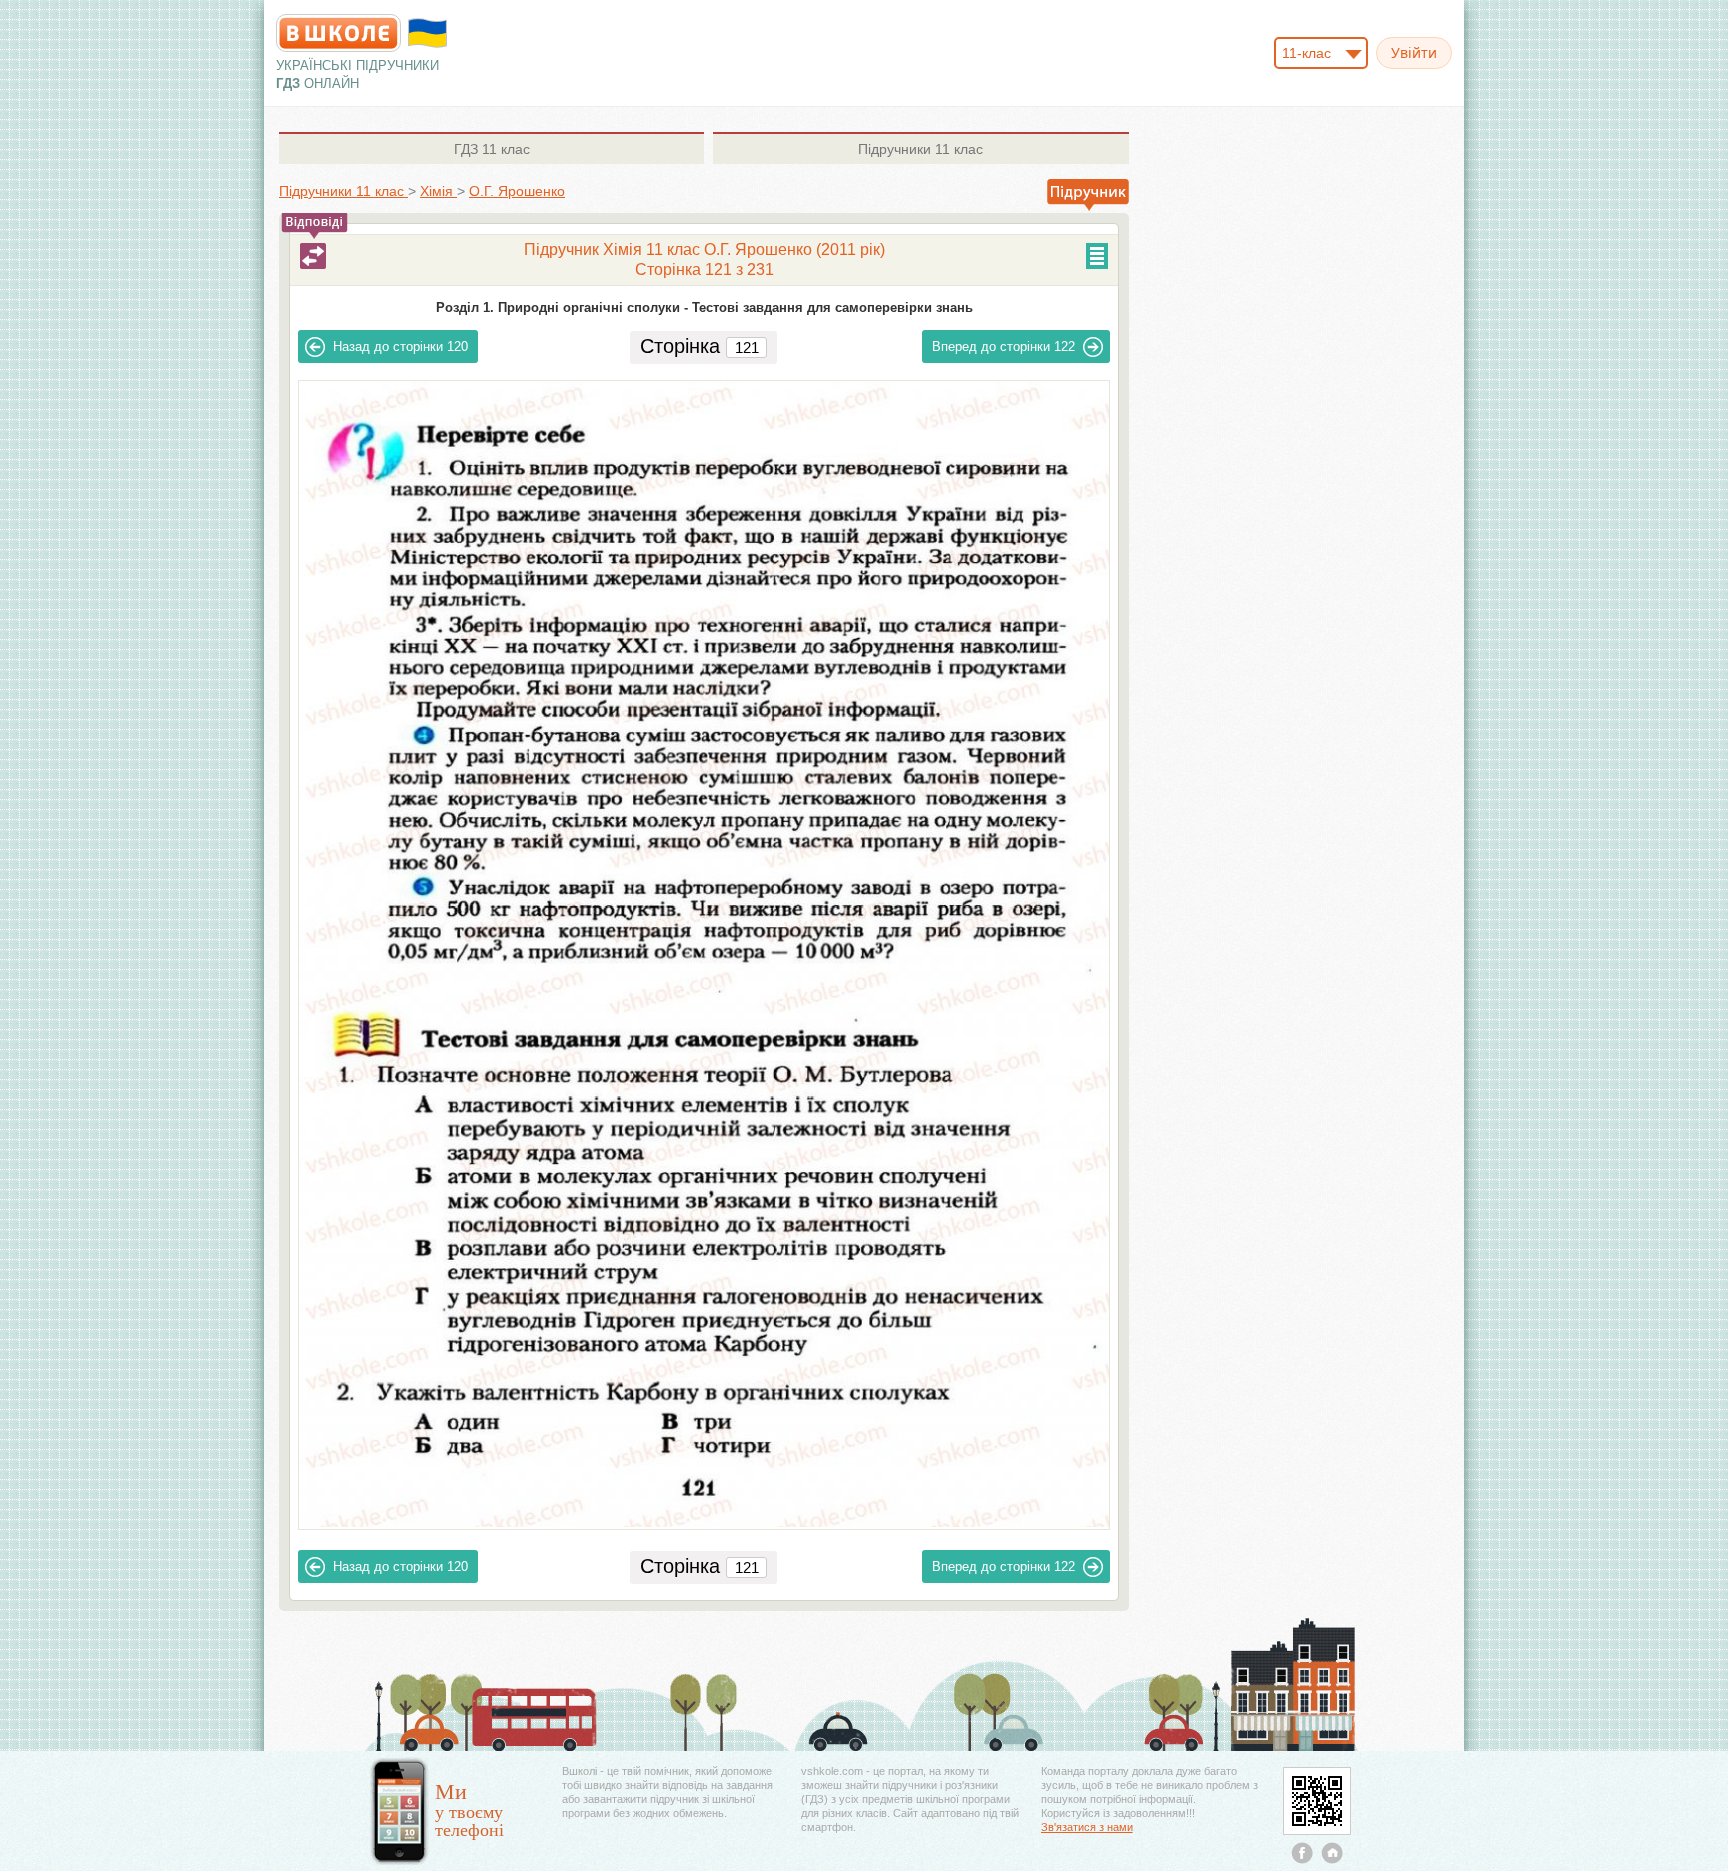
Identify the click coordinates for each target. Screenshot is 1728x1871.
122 (1003, 346)
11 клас (492, 149)
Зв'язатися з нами (1087, 1827)
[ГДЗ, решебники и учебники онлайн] (338, 33)
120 (400, 346)
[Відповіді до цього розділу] (313, 256)
